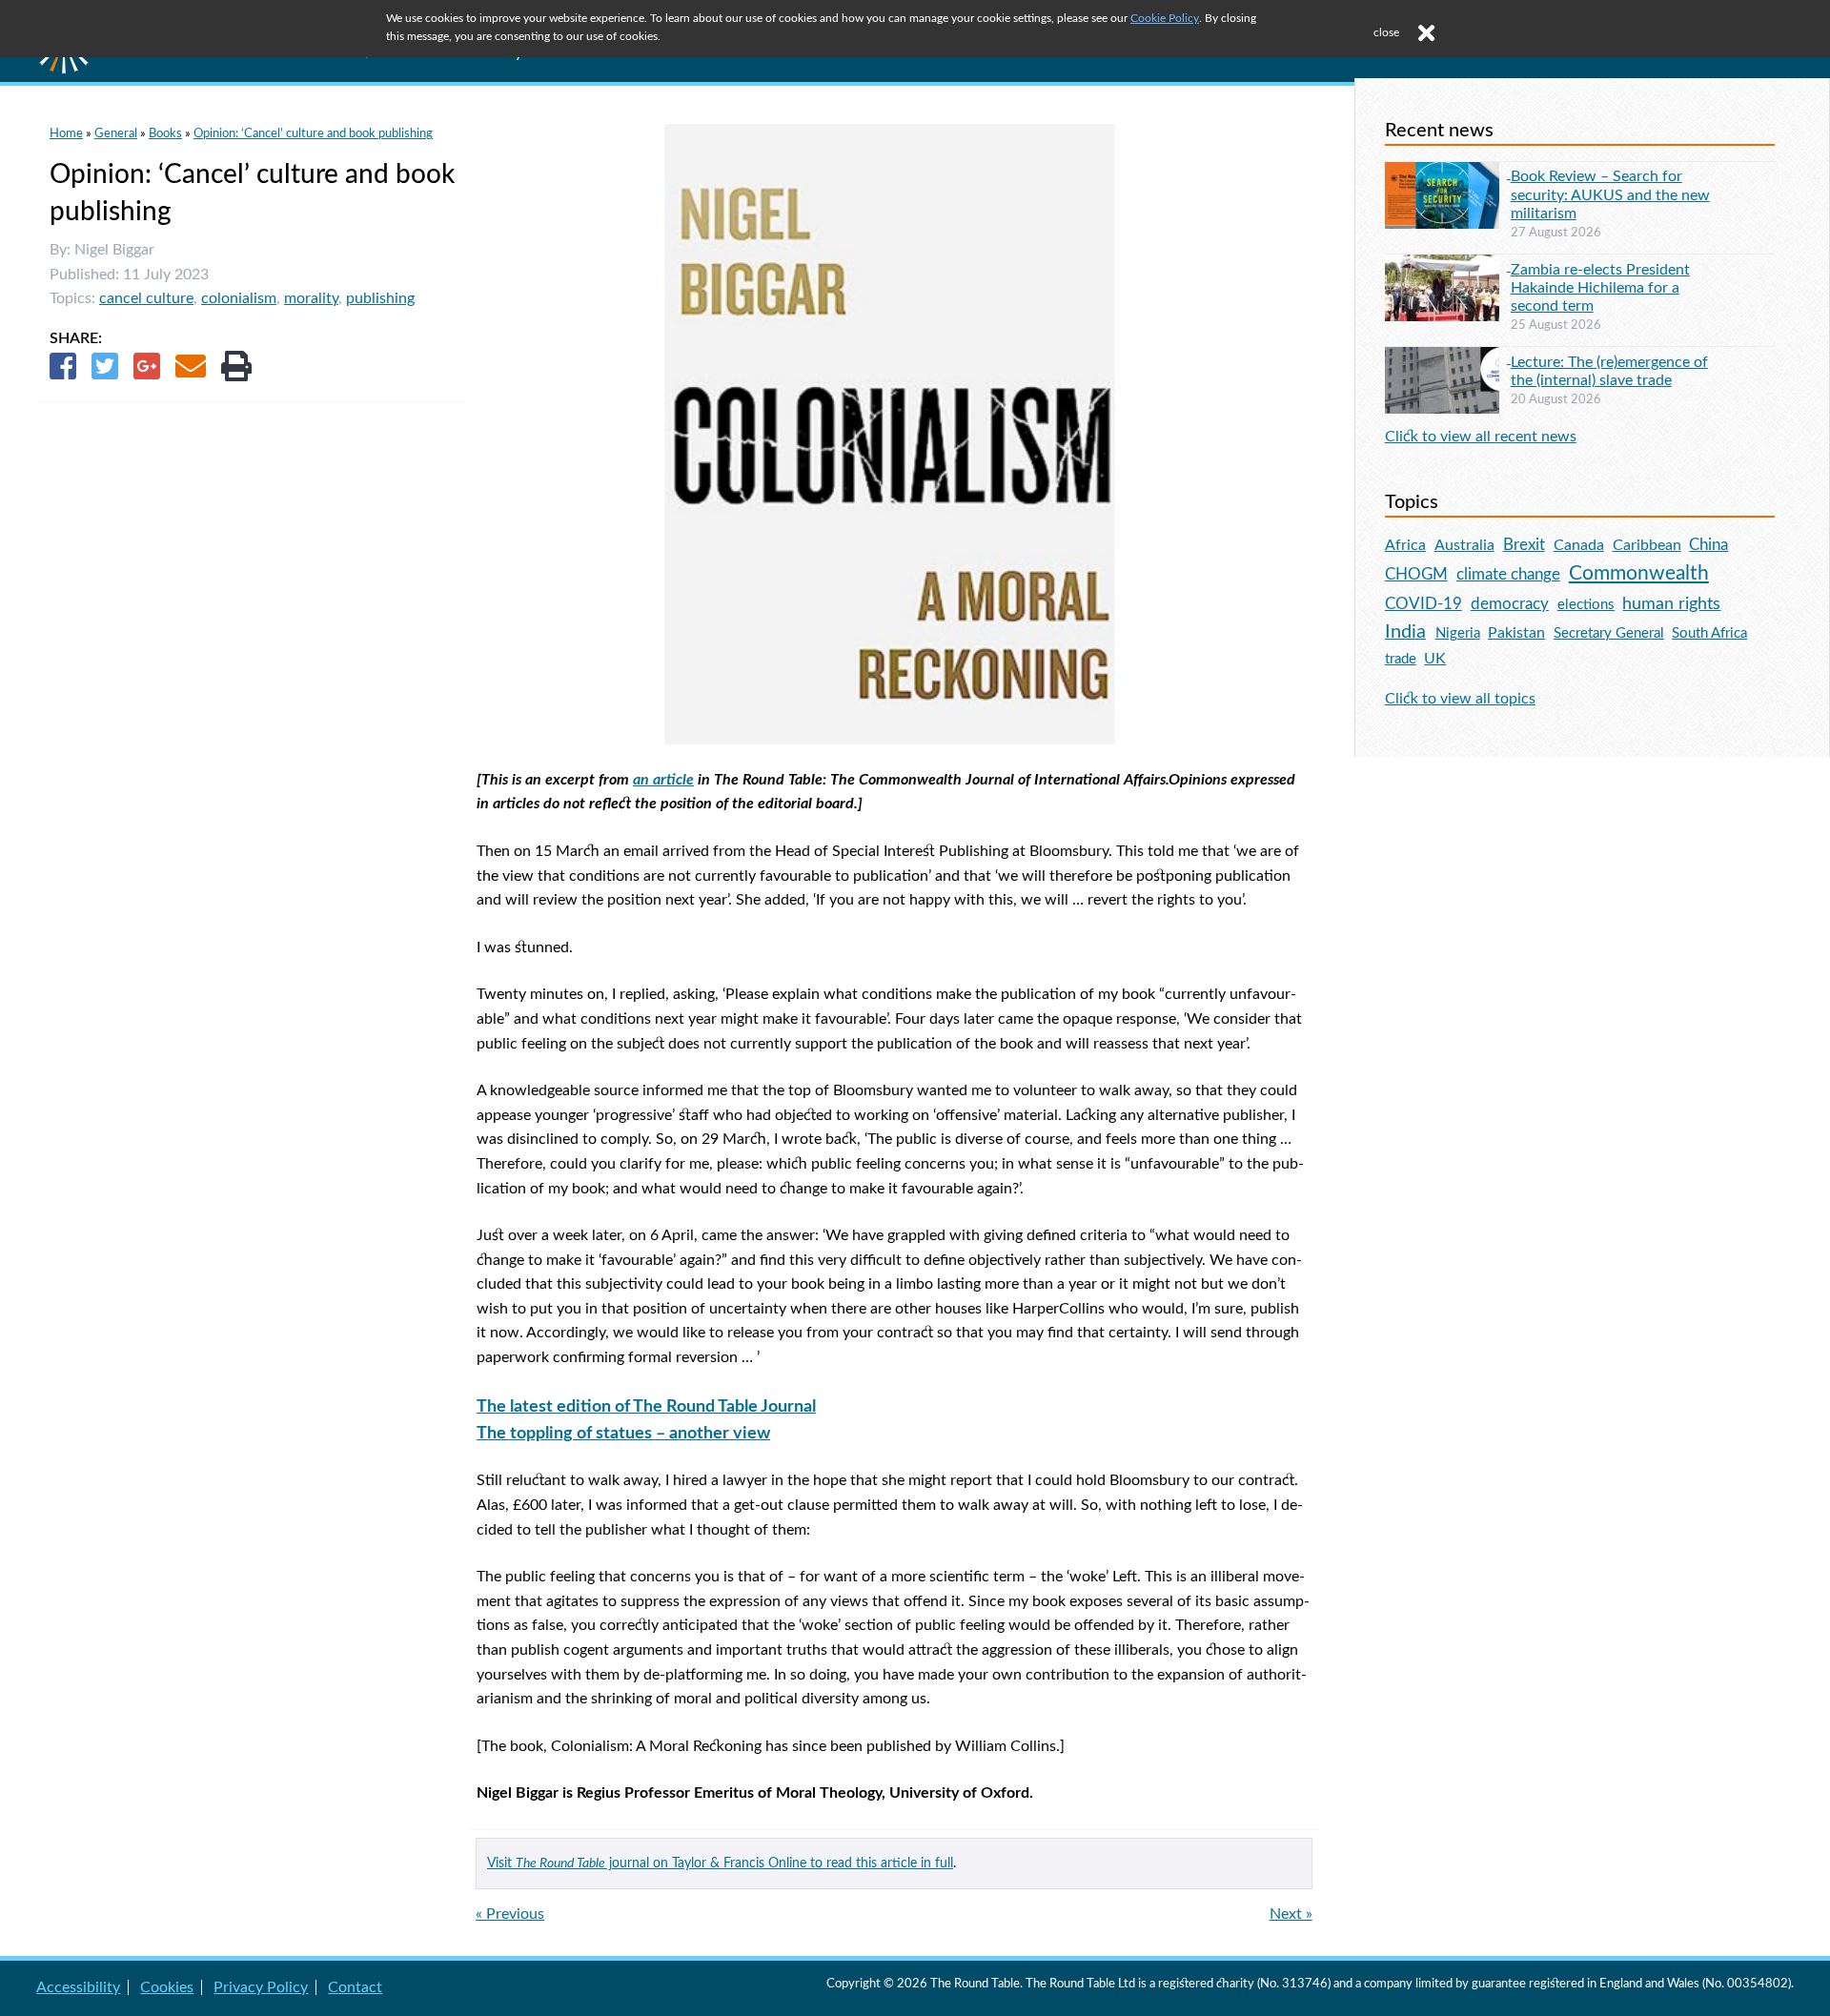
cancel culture (146, 298)
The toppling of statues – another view (623, 1433)
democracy (1510, 604)
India (1405, 632)
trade (1401, 659)
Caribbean (1647, 545)
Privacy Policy (261, 1987)
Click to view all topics (1460, 699)
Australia (1464, 545)
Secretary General (1609, 633)
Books (165, 133)
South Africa (1709, 633)
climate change (1508, 575)
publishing (380, 298)
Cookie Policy (1165, 18)
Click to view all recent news (1481, 437)
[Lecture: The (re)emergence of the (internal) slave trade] (1448, 358)
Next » (1291, 1914)
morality (311, 298)
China (1708, 545)
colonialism (239, 298)
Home (66, 133)
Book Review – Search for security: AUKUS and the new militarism (1610, 194)
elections (1586, 605)
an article (663, 780)
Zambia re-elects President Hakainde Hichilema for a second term (1600, 288)
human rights (1671, 604)
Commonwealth (1639, 573)
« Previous (510, 1914)
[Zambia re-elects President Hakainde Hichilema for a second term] (1448, 266)
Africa (1405, 545)
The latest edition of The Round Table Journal (646, 1406)
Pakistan (1516, 633)
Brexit (1524, 545)
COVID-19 (1423, 604)
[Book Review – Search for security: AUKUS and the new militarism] (1448, 173)
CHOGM (1416, 574)
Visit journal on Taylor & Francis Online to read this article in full (720, 1863)
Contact (355, 1987)
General (116, 133)
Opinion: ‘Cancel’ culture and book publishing (313, 133)
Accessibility (78, 1987)
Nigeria (1458, 633)
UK (1435, 659)
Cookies (167, 1987)
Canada (1579, 545)
